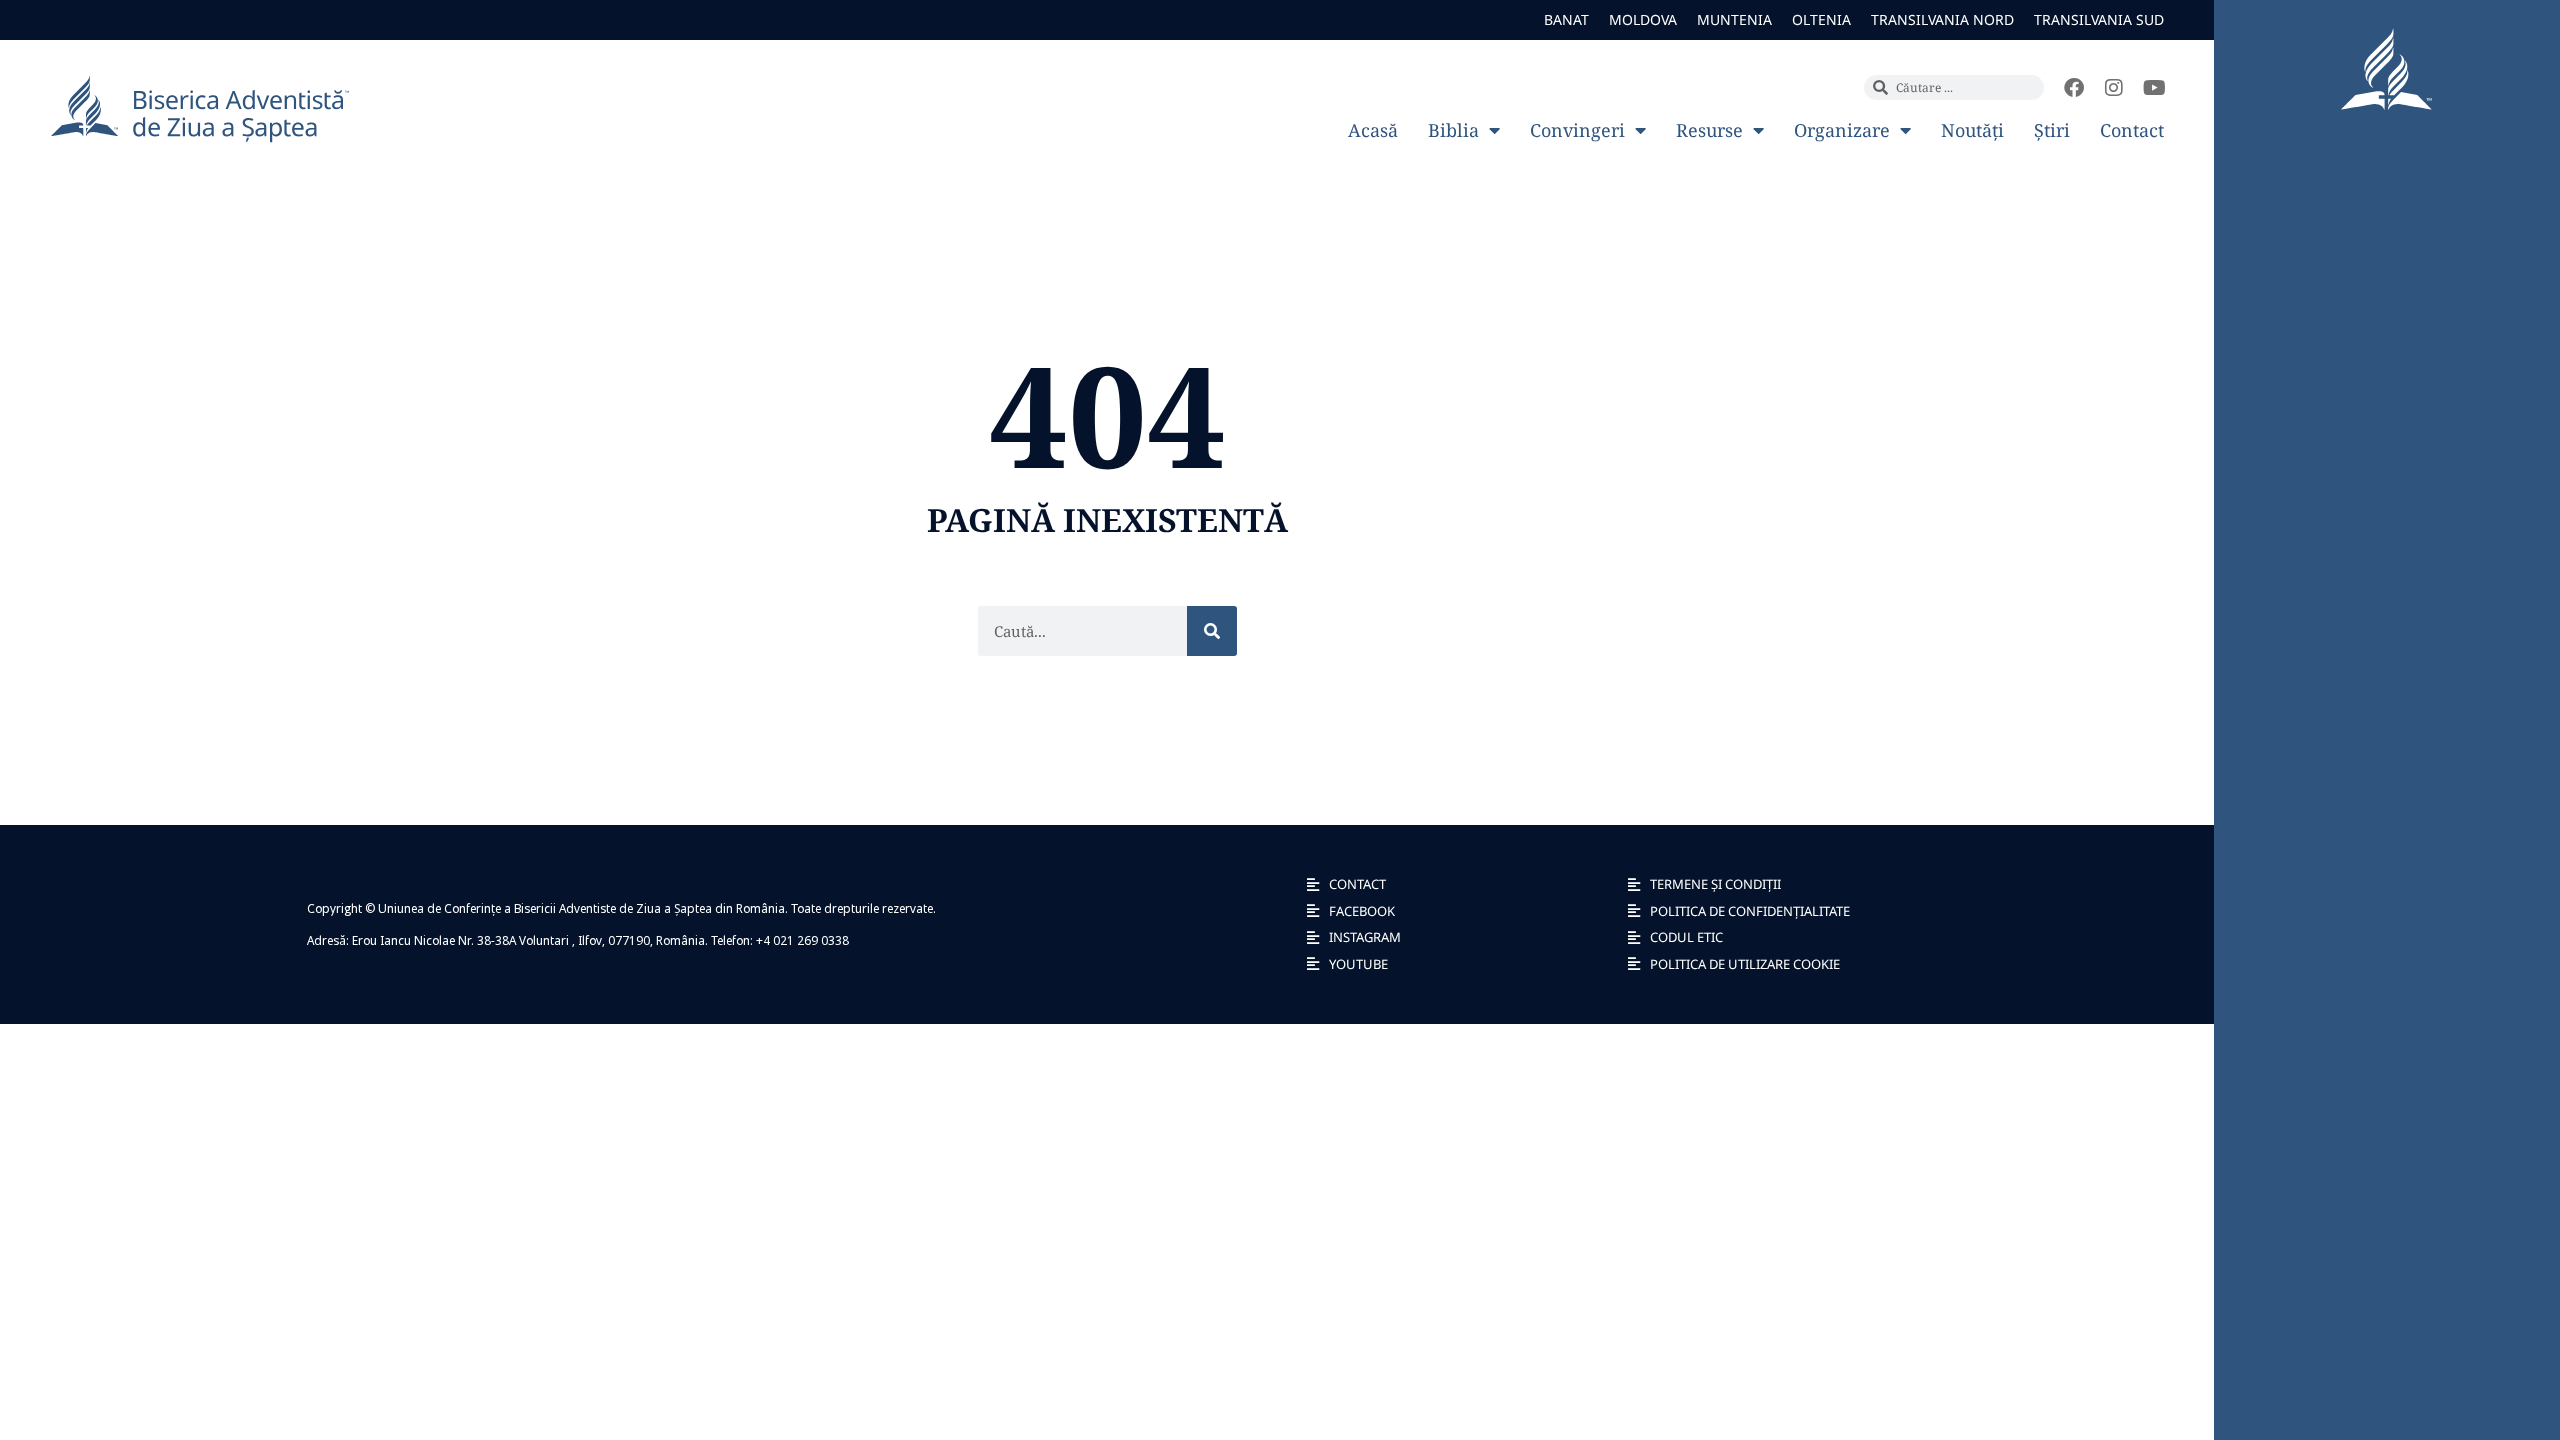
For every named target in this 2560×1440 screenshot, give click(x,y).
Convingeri (1577, 130)
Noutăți (1972, 130)
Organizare (1842, 130)
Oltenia (1821, 19)
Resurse (1709, 130)
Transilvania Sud (2099, 19)
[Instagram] (2114, 88)
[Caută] (1212, 631)
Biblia (1453, 130)
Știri (2052, 130)
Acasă (1373, 130)
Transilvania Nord (1942, 19)
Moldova (1643, 19)
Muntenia (1734, 19)
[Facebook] (2074, 88)
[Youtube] (2154, 88)
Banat (1566, 19)
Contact (2132, 130)
